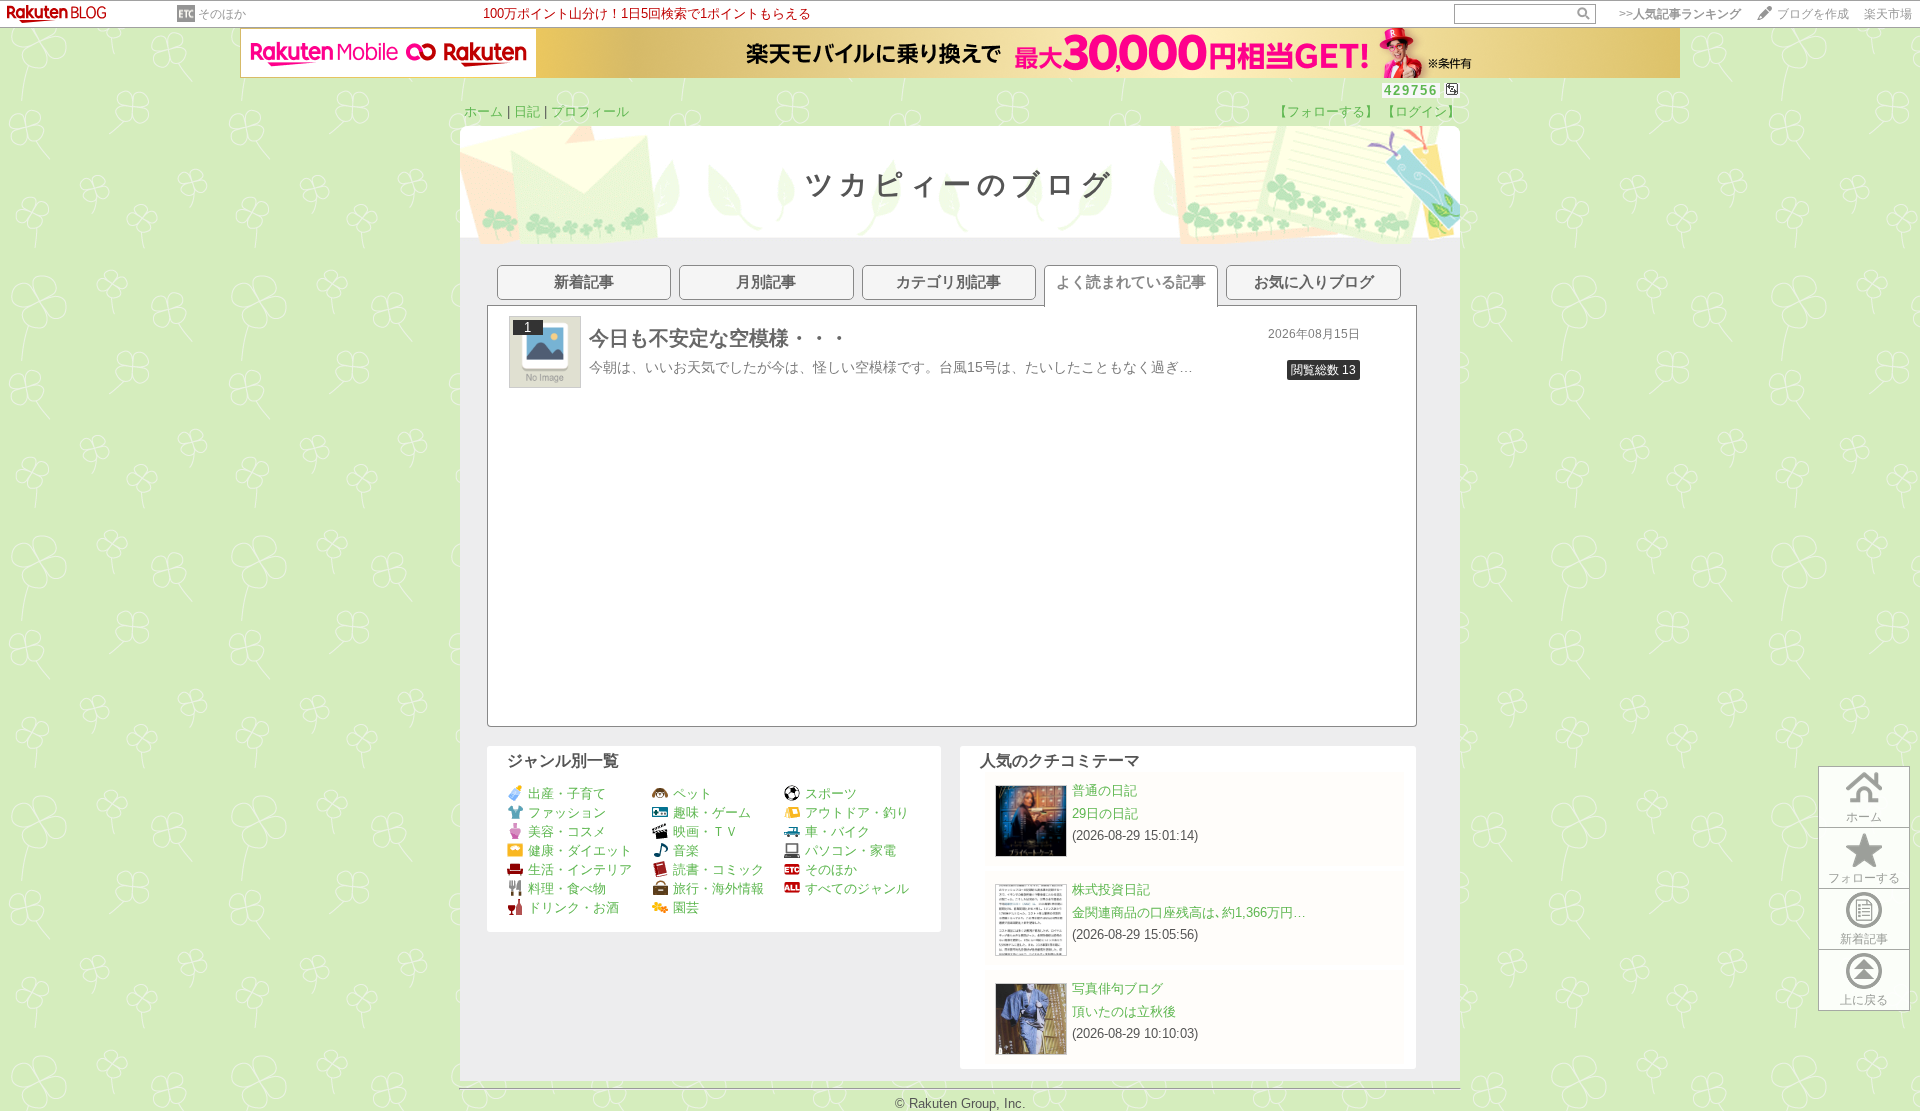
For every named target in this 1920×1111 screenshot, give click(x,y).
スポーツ (831, 793)
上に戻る (1864, 1000)
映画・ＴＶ (705, 831)
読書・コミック (718, 869)
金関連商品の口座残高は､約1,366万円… (1189, 912)
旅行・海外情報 (718, 888)
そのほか (222, 14)
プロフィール (590, 111)
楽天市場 (1888, 14)
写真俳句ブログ (1117, 988)
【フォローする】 (1326, 111)
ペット (692, 793)
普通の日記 (1104, 790)
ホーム (483, 111)
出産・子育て (567, 793)
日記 (527, 111)
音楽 (686, 850)
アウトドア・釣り (857, 812)
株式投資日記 (1111, 889)
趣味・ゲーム (712, 812)
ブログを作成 (1813, 14)
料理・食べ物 (567, 888)
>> (1680, 14)
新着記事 (1864, 939)
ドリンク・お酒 (573, 907)
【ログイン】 (1421, 111)
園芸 (686, 907)
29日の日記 (1105, 813)
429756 (1411, 90)
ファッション (567, 812)
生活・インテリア (580, 869)
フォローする (1864, 878)
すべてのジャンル (857, 888)
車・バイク (837, 831)
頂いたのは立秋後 (1124, 1011)
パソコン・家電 (850, 850)
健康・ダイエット (580, 850)
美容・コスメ (567, 831)
